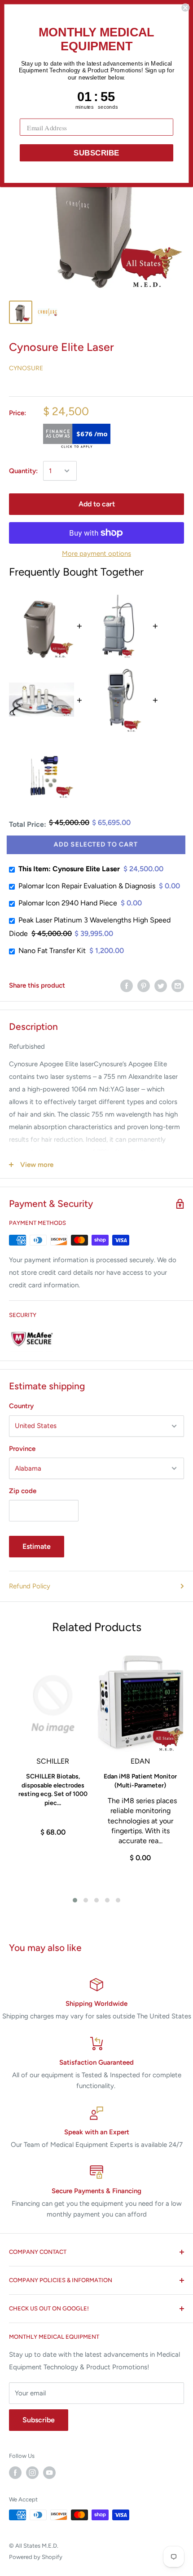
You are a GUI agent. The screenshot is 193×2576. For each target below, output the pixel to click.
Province (22, 1449)
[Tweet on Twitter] (161, 986)
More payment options (96, 554)
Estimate (37, 1546)
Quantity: (23, 471)
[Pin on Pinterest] (144, 986)
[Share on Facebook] (127, 986)
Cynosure (26, 368)
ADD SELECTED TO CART (96, 845)
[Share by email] (178, 986)
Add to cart (97, 504)
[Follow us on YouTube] (49, 2473)
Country (21, 1406)
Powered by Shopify (36, 2557)
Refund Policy (30, 1586)
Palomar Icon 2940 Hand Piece (68, 903)
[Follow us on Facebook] (15, 2473)
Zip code (23, 1491)
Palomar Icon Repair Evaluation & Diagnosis (87, 886)
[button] (75, 1900)
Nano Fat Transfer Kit (52, 951)
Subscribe (39, 2420)
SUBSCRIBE (96, 153)
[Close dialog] (185, 8)
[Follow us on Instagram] (32, 2473)
